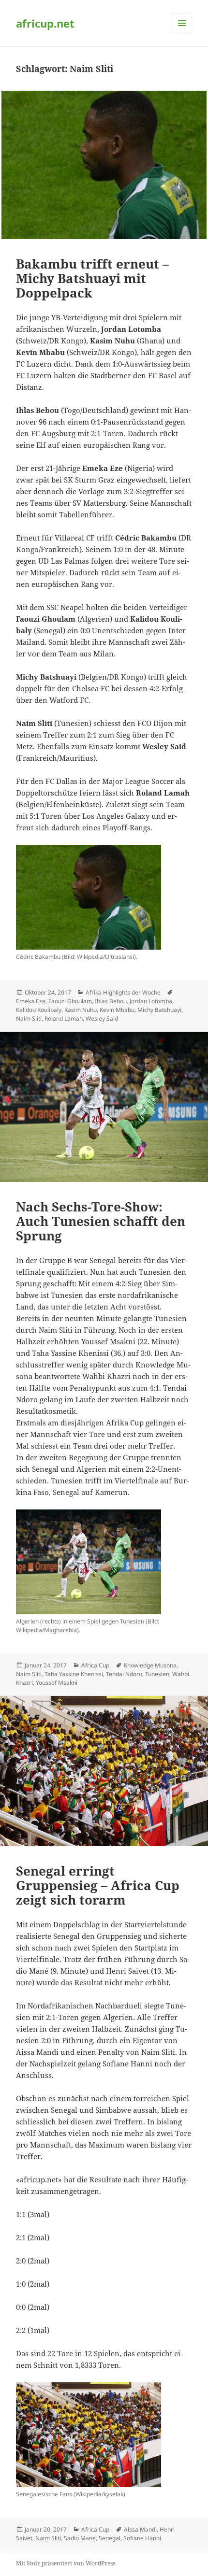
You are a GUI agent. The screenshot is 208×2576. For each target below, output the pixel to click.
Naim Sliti (29, 1018)
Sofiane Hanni (142, 2538)
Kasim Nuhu (81, 1010)
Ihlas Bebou (111, 1001)
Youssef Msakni (57, 1683)
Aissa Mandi (140, 2529)
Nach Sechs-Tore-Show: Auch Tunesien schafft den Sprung (101, 1221)
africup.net (45, 23)
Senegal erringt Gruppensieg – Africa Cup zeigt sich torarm (98, 1885)
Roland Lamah (64, 1018)
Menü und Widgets (182, 33)
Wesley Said (102, 1018)
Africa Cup (95, 1665)
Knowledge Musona (150, 1665)
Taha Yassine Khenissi (74, 1674)
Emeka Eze (31, 1001)
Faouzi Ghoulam (70, 1001)
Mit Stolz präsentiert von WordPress (66, 2563)
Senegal (110, 2538)
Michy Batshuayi (159, 1010)
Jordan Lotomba (151, 1001)
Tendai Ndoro (124, 1674)
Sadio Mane (80, 2538)
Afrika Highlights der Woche (123, 992)
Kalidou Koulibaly (39, 1010)
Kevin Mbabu (117, 1010)
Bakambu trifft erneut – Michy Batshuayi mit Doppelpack (92, 278)
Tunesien (157, 1674)
